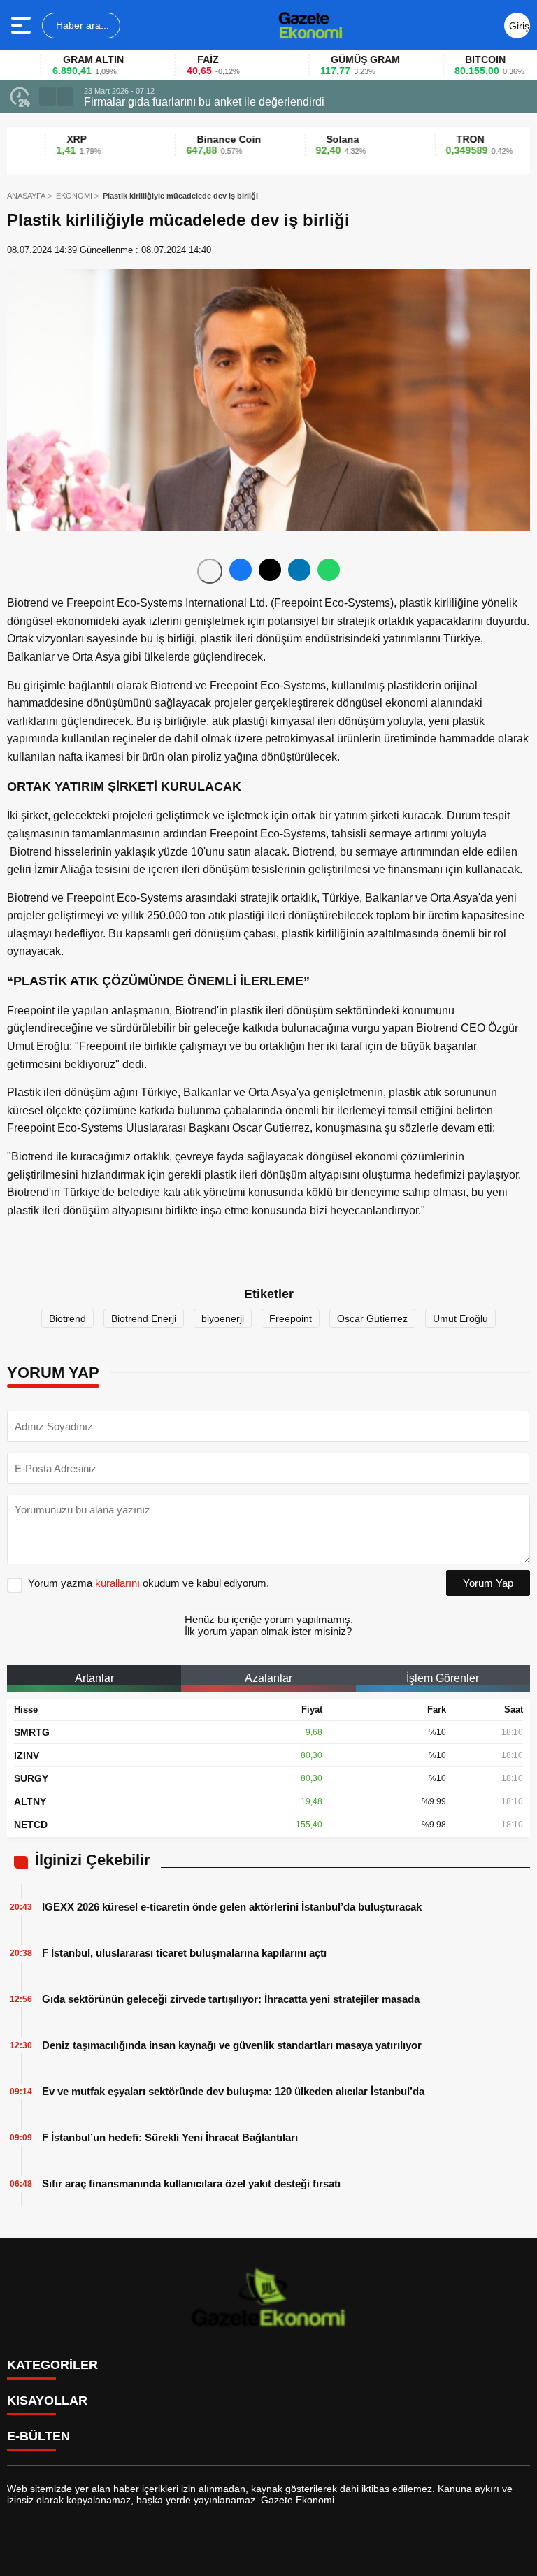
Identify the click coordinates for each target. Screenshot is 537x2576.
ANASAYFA (26, 196)
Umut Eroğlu (460, 1318)
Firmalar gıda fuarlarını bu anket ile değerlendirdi (204, 102)
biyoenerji (223, 1318)
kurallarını (117, 1583)
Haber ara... (81, 25)
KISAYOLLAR (47, 2401)
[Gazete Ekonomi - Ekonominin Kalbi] (310, 25)
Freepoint (291, 1318)
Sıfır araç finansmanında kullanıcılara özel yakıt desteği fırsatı (191, 2183)
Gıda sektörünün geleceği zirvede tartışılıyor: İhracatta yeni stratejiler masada (231, 1999)
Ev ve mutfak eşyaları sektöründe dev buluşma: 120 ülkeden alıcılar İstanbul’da (233, 2091)
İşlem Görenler (443, 1678)
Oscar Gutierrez (372, 1318)
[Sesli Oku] (210, 571)
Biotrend (67, 1318)
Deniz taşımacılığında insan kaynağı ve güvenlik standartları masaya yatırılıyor (232, 2045)
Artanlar (94, 1678)
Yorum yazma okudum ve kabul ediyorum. (149, 1583)
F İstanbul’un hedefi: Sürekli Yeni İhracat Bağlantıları (170, 2137)
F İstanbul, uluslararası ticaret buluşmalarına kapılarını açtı (184, 1953)
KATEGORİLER (52, 2365)
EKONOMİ (74, 196)
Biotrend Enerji (144, 1318)
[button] (48, 96)
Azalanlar (268, 1678)
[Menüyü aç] (23, 25)
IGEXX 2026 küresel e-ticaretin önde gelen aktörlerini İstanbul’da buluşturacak (232, 1907)
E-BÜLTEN (38, 2436)
